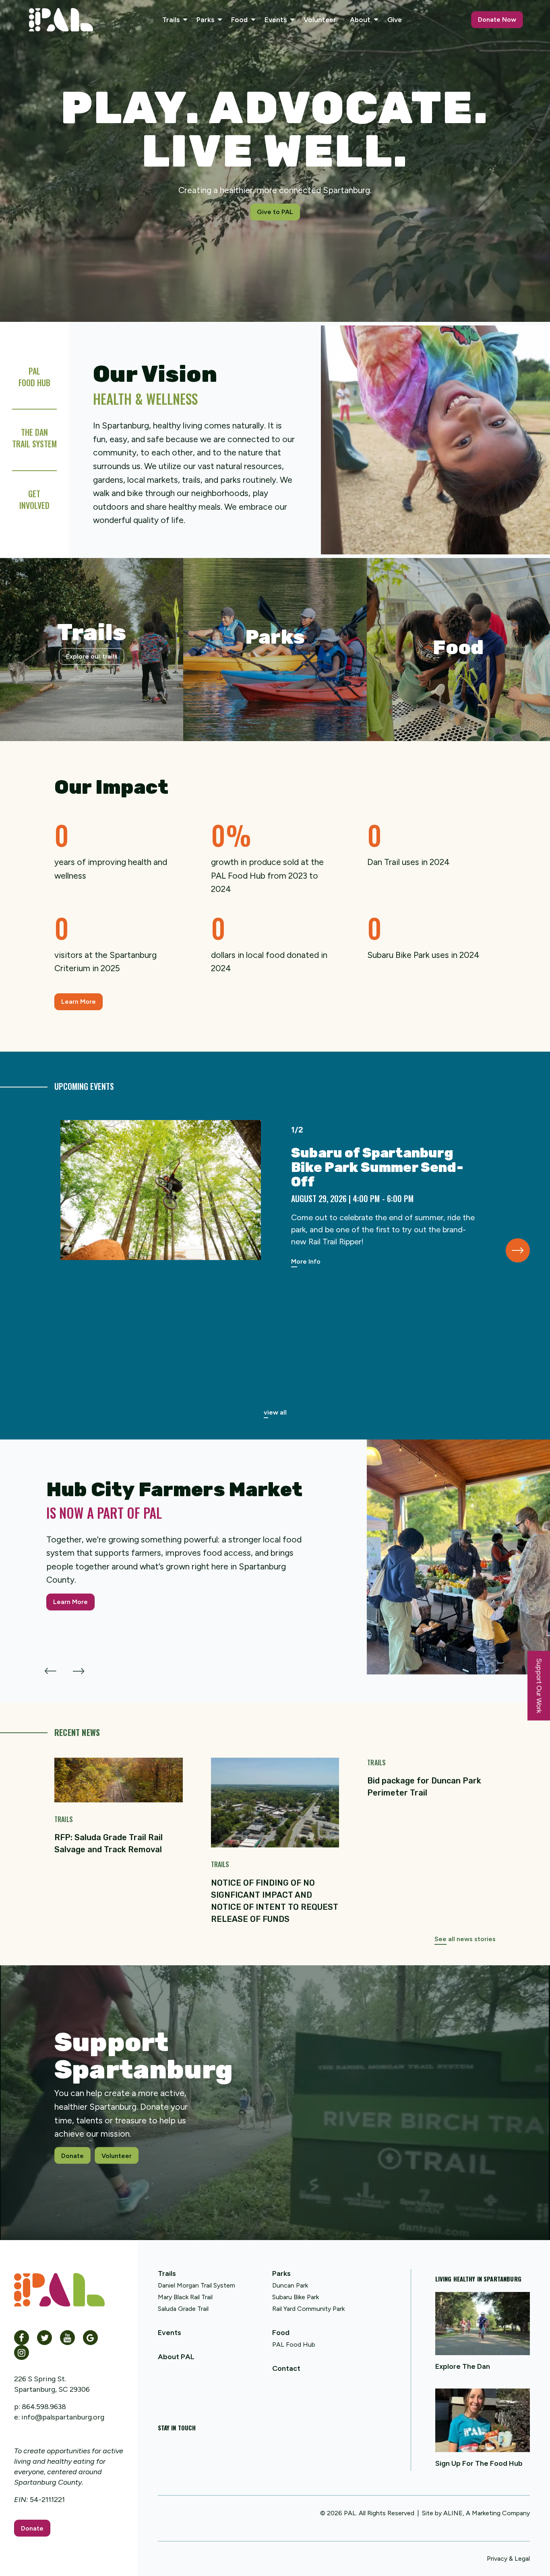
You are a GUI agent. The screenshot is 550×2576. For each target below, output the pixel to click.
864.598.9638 (44, 2407)
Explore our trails (92, 656)
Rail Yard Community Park (308, 2309)
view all (275, 1412)
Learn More (79, 1002)
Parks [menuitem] (205, 20)
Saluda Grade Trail (183, 2309)
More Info (306, 1261)
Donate (72, 2155)
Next (518, 1250)
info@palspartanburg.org (63, 2417)
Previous (50, 1667)
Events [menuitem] (276, 20)
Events (170, 2333)
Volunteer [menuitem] (320, 20)
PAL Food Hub (294, 2344)
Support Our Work (539, 1685)
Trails (167, 2273)
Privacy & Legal (508, 2558)
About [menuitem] (360, 20)
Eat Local (458, 687)
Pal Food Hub (34, 377)
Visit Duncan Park (275, 687)
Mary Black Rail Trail (185, 2297)
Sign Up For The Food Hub (479, 2463)
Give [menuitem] (395, 20)
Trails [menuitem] (171, 20)
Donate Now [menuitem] (497, 20)
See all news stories (465, 1939)
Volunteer (117, 2155)
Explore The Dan (463, 2366)
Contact (286, 2368)
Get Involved (34, 499)
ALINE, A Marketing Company (487, 2513)
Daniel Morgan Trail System (196, 2285)
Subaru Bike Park (296, 2297)
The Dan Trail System (34, 438)
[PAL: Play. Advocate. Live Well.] (61, 20)
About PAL (176, 2357)
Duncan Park (290, 2285)
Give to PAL (275, 212)
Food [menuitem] (239, 20)
